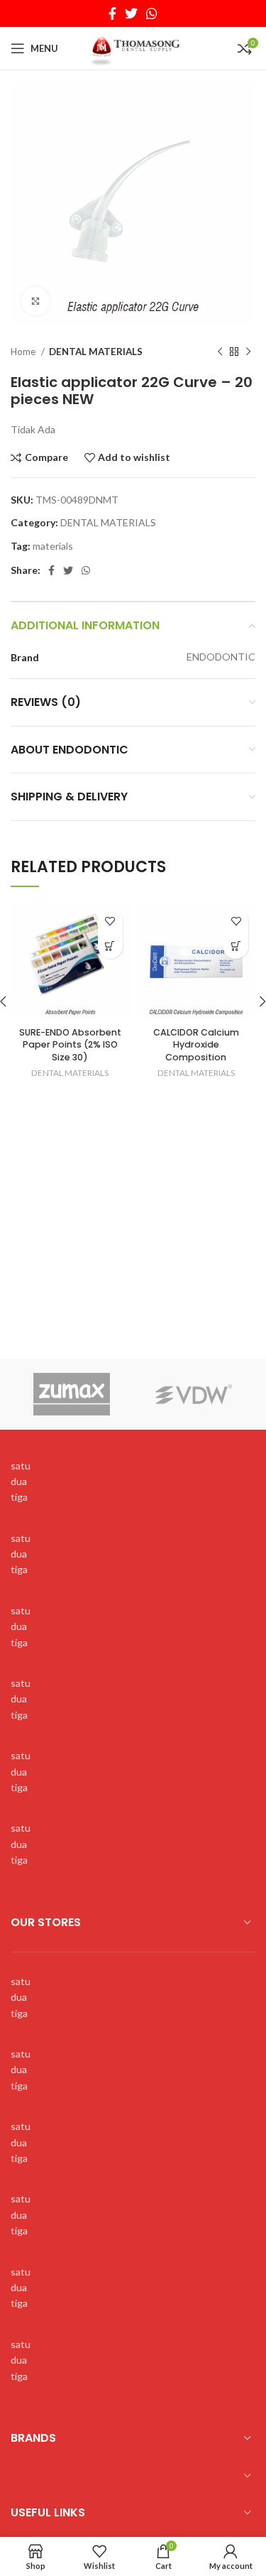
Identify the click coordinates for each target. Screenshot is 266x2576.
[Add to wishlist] (110, 922)
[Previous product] (220, 352)
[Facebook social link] (112, 13)
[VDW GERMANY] (194, 1394)
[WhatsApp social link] (152, 13)
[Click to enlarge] (35, 301)
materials (53, 546)
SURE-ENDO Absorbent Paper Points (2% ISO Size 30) (70, 1045)
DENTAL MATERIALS (96, 352)
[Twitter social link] (131, 13)
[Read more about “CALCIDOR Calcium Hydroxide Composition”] (236, 946)
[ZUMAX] (72, 1394)
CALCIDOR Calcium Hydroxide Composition (196, 1045)
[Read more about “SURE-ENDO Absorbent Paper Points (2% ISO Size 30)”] (110, 946)
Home (24, 352)
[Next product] (248, 352)
